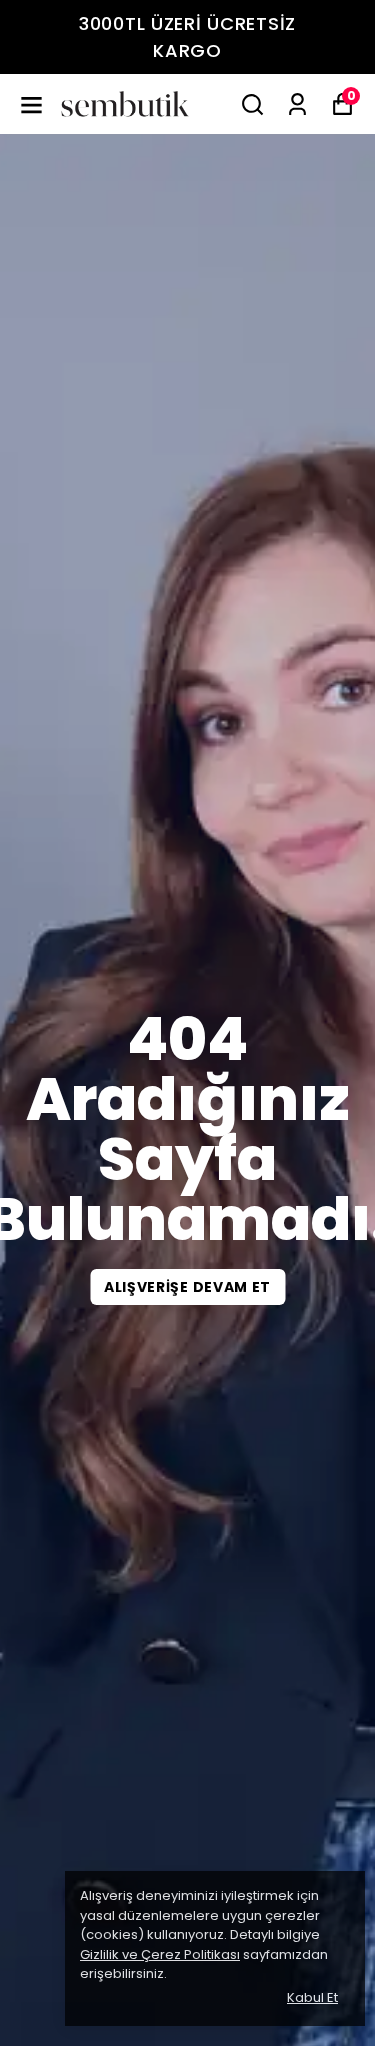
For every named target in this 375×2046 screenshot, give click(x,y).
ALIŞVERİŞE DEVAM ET (187, 1287)
